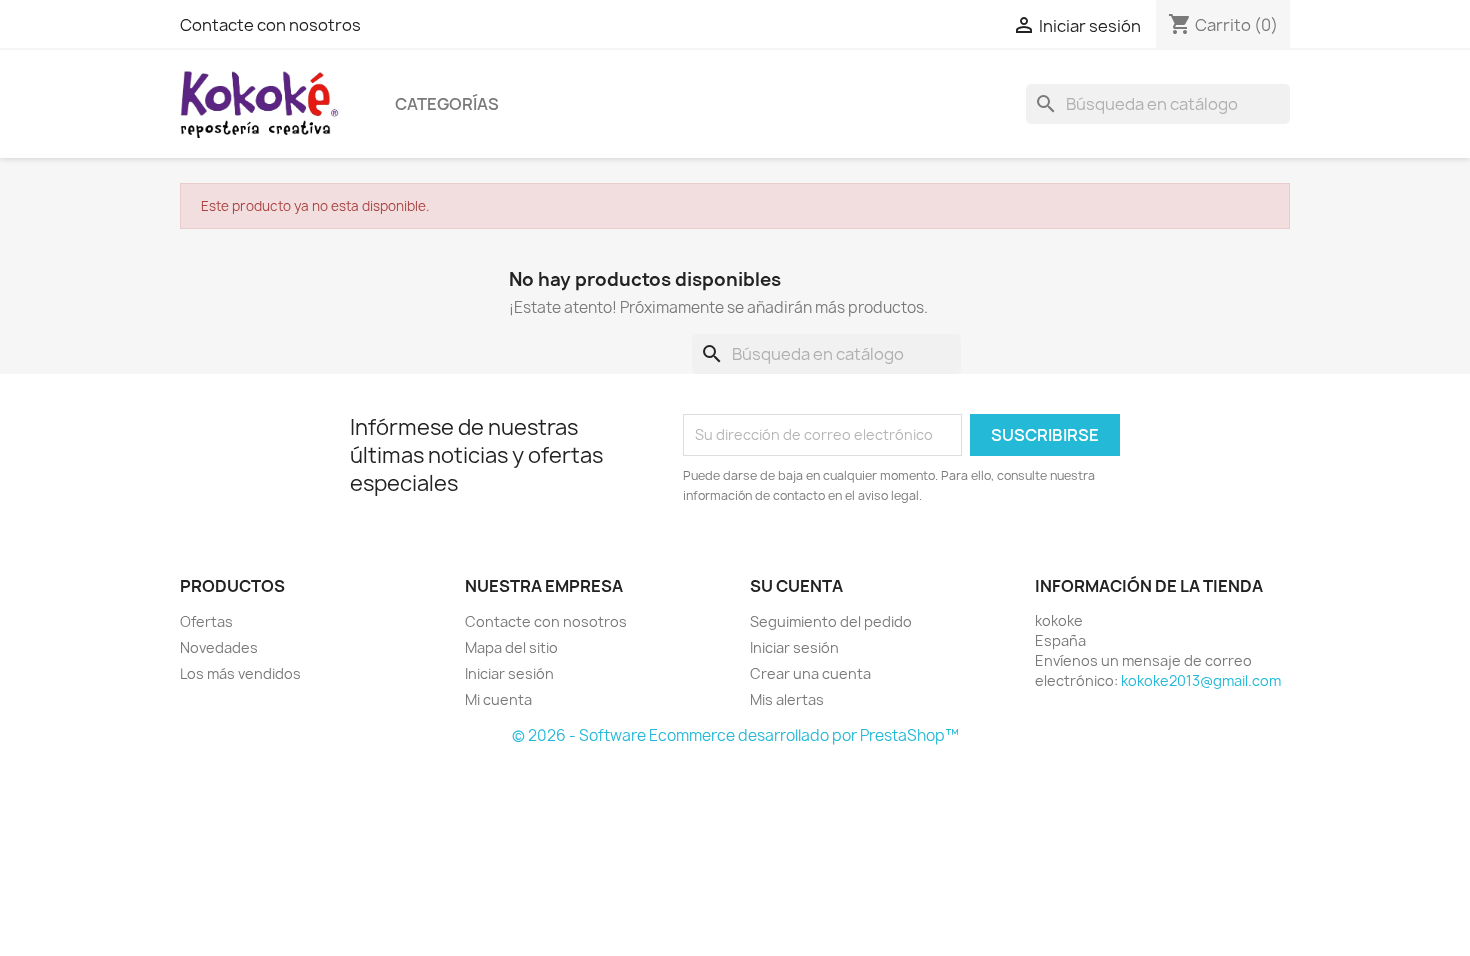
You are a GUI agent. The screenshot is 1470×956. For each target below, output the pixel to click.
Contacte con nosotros (270, 25)
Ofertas (206, 621)
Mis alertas (787, 699)
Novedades (219, 647)
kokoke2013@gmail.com (1201, 680)
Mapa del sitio (511, 647)
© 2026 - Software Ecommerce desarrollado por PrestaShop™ (735, 735)
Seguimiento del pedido (831, 621)
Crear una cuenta (810, 673)
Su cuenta (796, 586)
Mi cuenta (498, 699)
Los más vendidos (240, 673)
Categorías (447, 104)
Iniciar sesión (509, 673)
